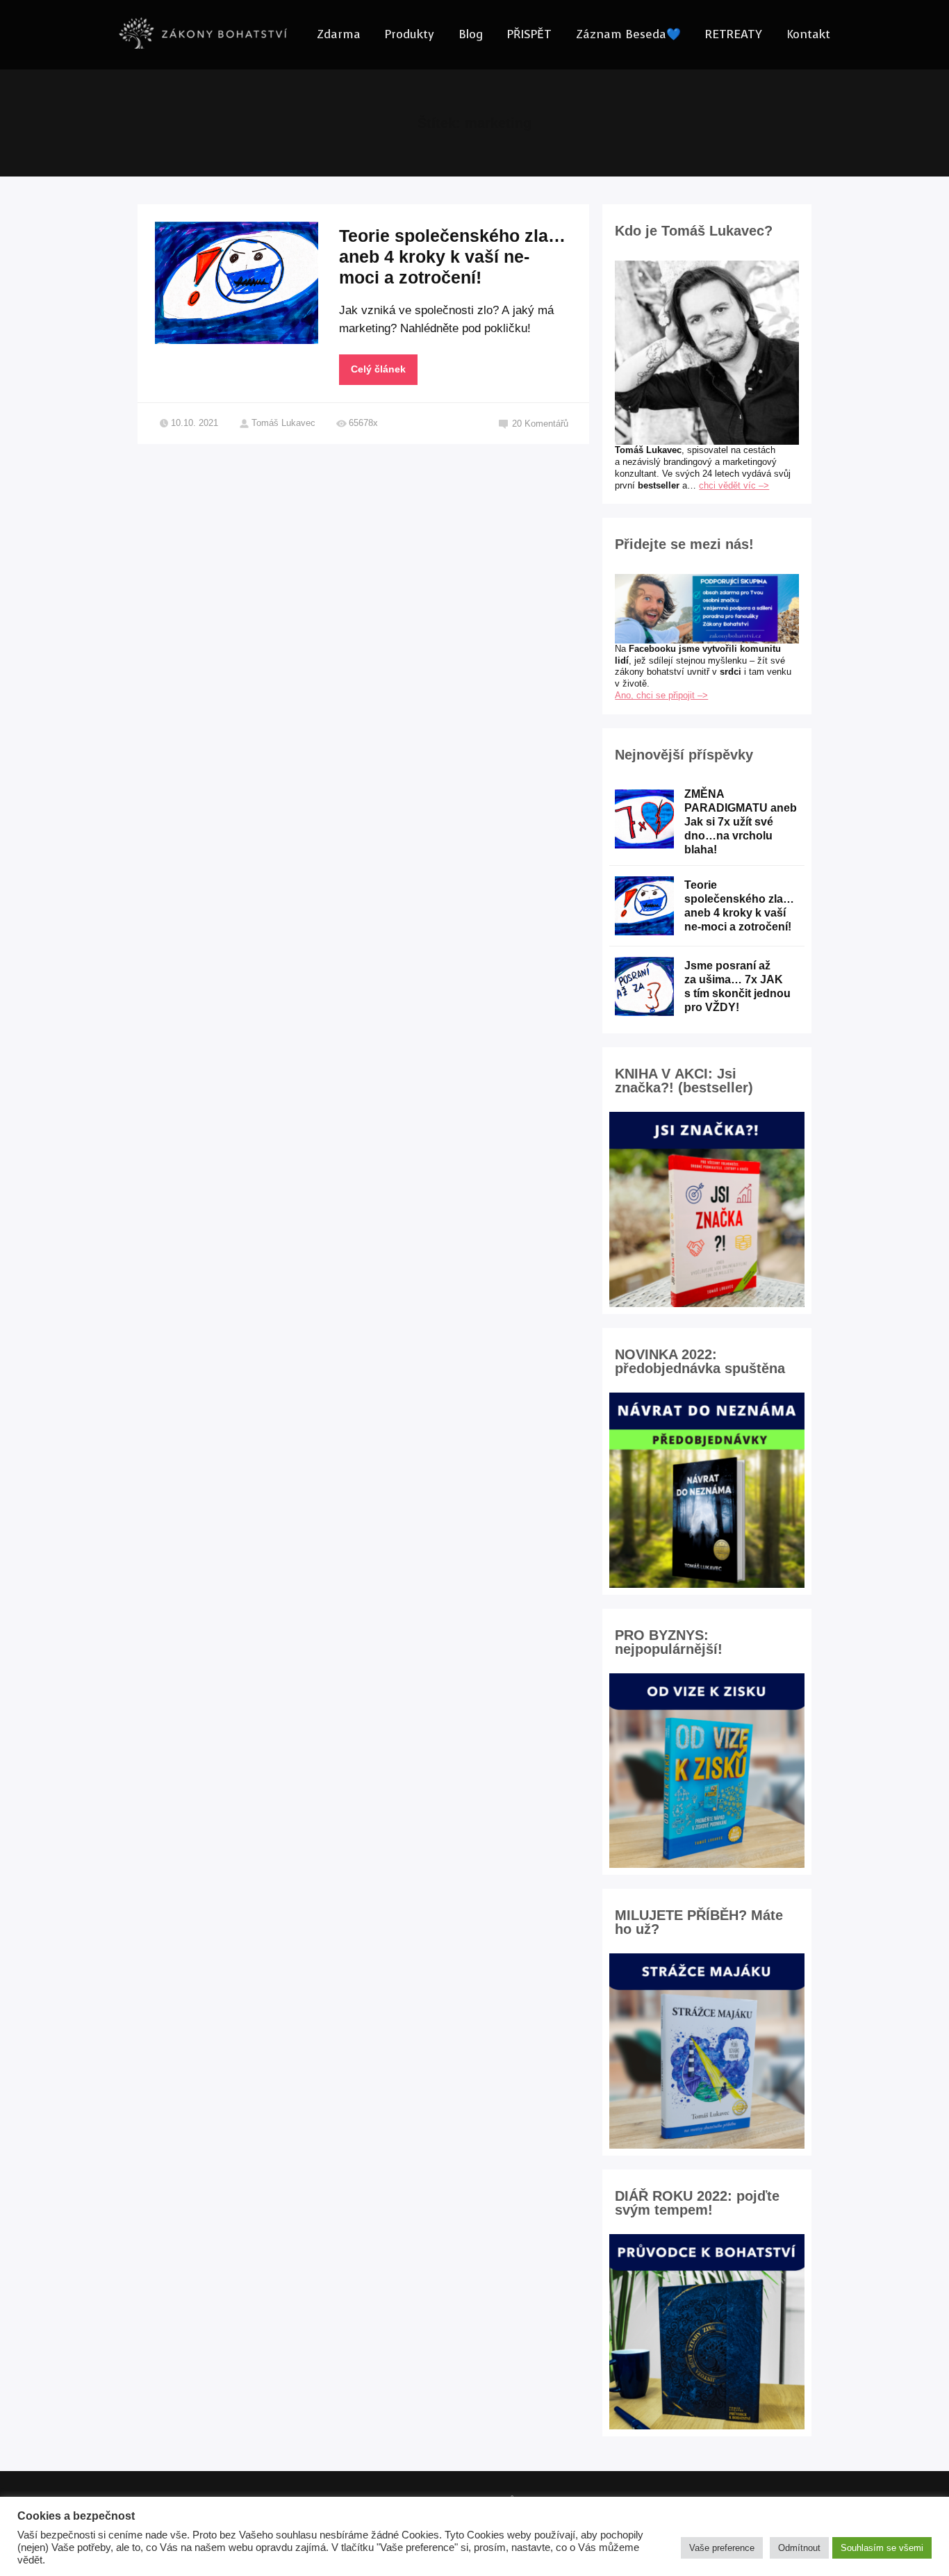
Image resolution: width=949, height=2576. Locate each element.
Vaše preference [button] (722, 2548)
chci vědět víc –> (734, 485)
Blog (471, 34)
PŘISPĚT (529, 34)
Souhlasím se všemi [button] (882, 2548)
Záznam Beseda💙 (628, 34)
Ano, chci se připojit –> (661, 695)
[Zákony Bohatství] (203, 35)
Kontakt (808, 34)
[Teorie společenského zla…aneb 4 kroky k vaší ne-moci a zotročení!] (644, 906)
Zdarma (339, 34)
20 (540, 424)
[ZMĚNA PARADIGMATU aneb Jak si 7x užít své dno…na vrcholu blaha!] (644, 819)
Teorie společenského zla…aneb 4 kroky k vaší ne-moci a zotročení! (452, 256)
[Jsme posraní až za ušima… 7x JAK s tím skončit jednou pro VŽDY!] (644, 986)
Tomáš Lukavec (283, 423)
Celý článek (378, 369)
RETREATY (734, 34)
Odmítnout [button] (799, 2548)
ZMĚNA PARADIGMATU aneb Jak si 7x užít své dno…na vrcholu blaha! (741, 822)
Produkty (410, 34)
